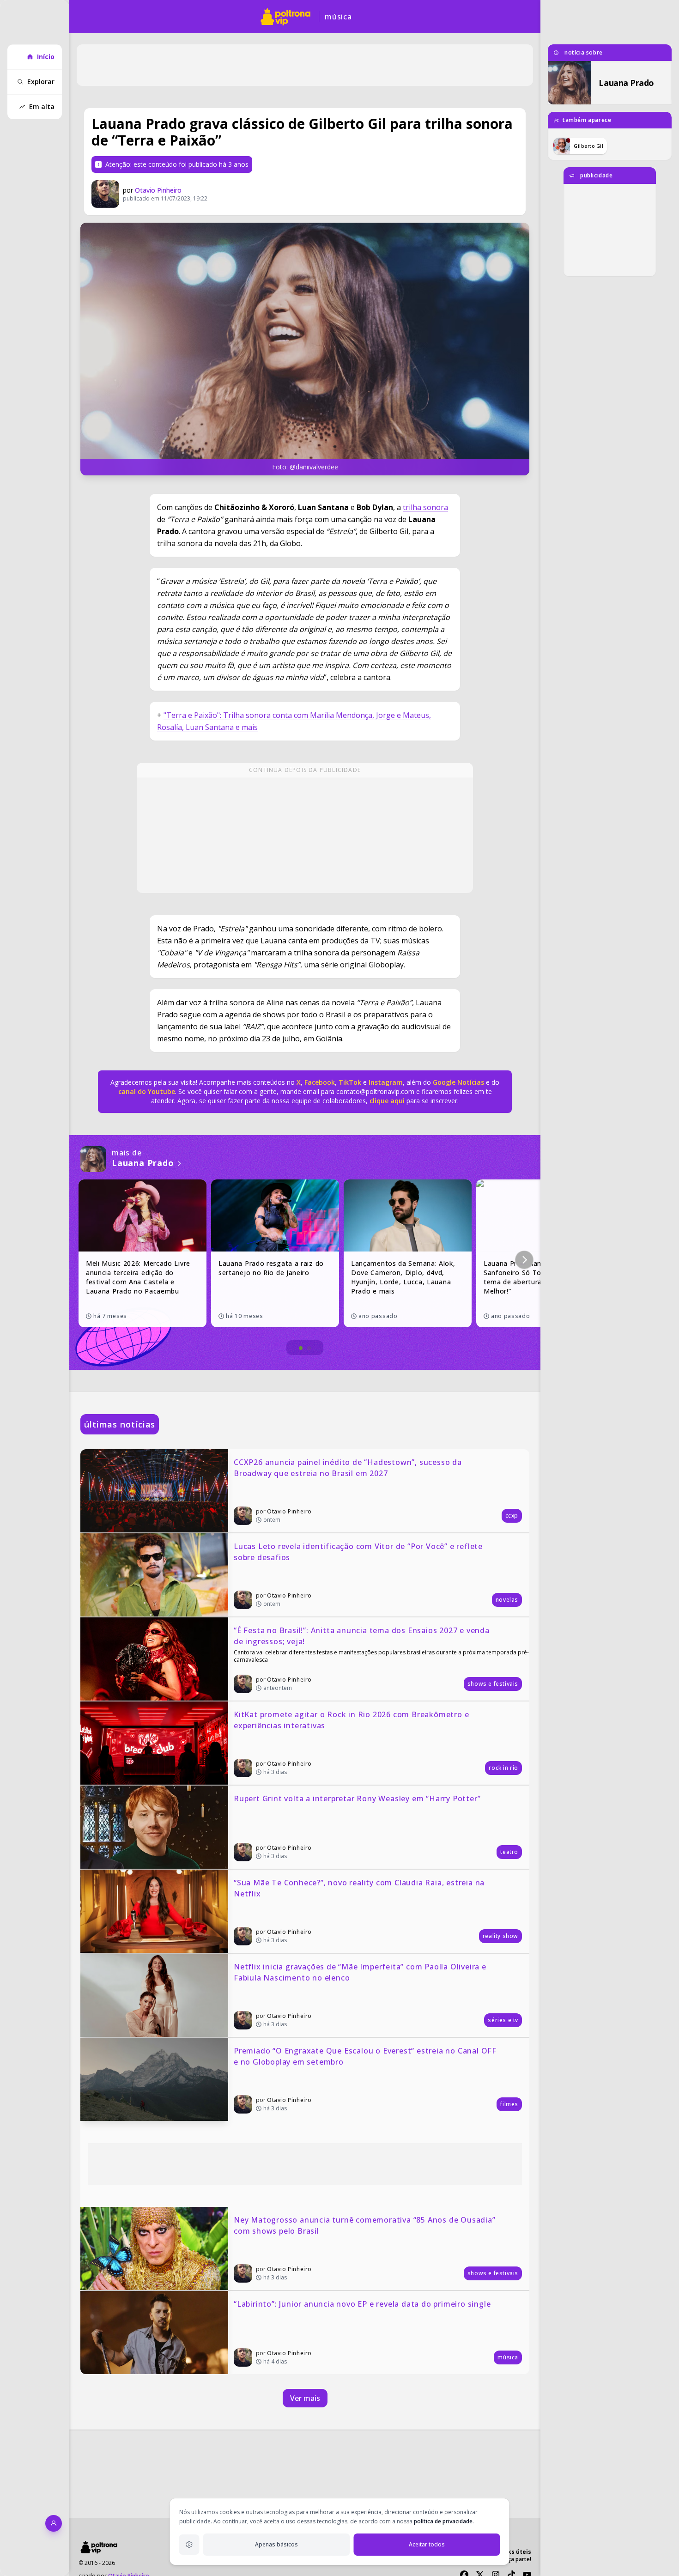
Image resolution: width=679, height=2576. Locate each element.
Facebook (320, 1082)
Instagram (386, 1082)
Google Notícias (458, 1082)
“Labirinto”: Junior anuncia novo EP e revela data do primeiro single (362, 2304)
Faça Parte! (517, 2559)
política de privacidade (443, 2521)
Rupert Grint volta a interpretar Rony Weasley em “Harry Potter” (357, 1798)
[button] (524, 1260)
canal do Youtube (147, 1091)
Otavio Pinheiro (158, 190)
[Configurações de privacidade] (189, 2545)
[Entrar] (54, 2523)
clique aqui (387, 1101)
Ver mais (305, 2398)
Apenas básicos (276, 2544)
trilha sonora (425, 507)
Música (338, 17)
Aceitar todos (427, 2544)
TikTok (349, 1082)
